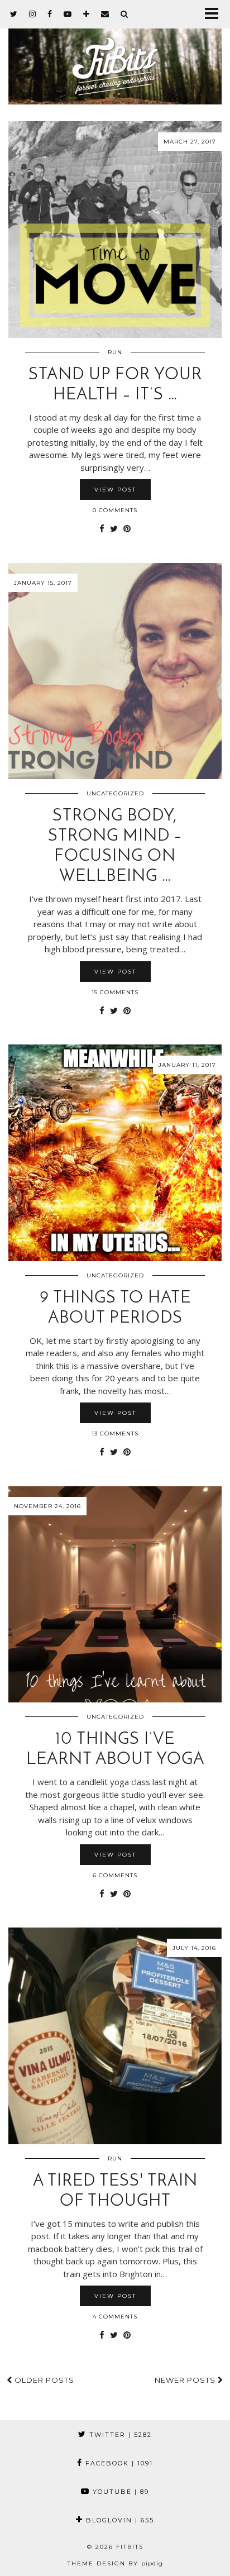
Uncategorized (115, 793)
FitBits (130, 2547)
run (115, 352)
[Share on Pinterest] (127, 529)
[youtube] (68, 14)
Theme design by (115, 2563)
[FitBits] (115, 52)
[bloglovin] (87, 14)
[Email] (105, 14)
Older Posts (43, 2380)
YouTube (119, 2492)
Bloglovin (119, 2520)
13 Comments (115, 1434)
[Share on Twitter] (114, 529)
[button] (215, 14)
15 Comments (115, 992)
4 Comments (115, 2317)
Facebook (118, 2463)
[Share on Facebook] (102, 529)
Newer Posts (186, 2380)
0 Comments (115, 510)
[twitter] (14, 14)
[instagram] (33, 14)
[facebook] (50, 14)
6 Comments (115, 1875)
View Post (115, 490)
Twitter (119, 2435)
